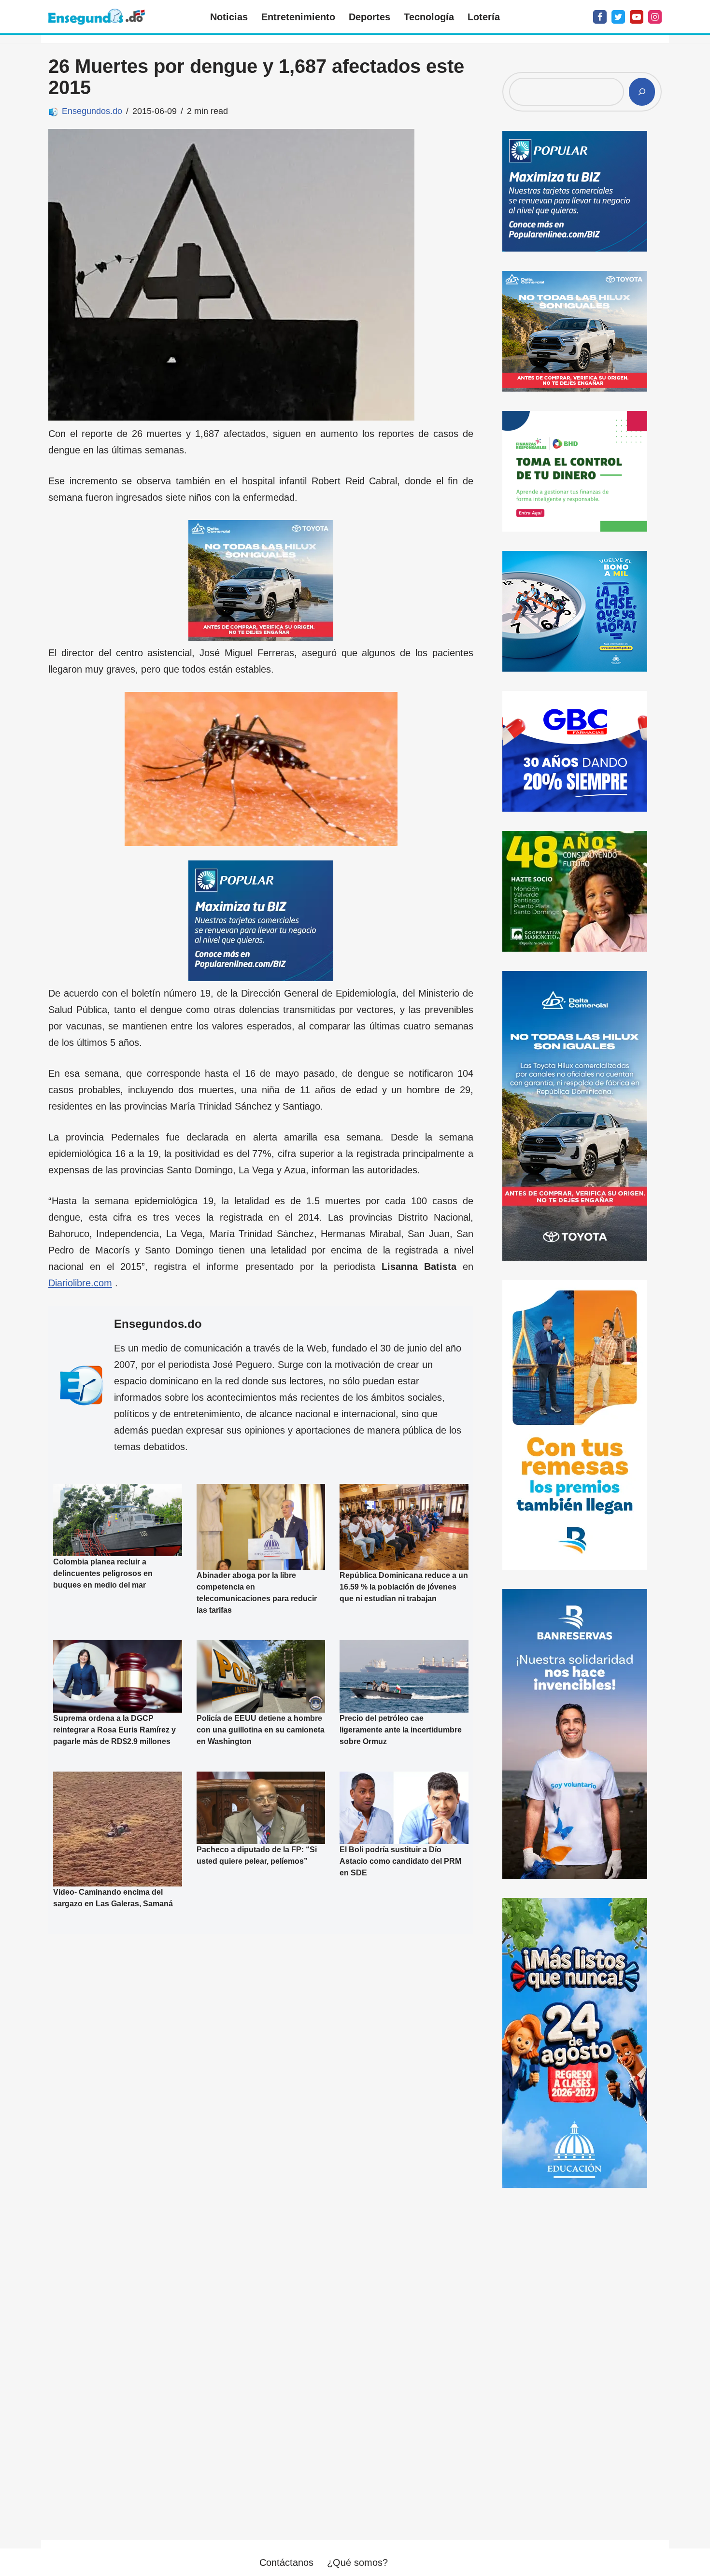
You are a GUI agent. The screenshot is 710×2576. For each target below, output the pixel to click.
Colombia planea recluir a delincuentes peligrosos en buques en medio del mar (103, 1573)
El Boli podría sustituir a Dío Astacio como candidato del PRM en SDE (400, 1861)
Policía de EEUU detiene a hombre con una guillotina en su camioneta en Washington (261, 1730)
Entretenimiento (298, 17)
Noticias (229, 17)
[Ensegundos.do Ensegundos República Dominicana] (97, 17)
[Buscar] (642, 92)
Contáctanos (286, 2562)
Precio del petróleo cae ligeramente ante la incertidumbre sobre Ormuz (401, 1730)
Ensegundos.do (92, 111)
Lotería (484, 17)
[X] (618, 17)
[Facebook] (600, 17)
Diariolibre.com (80, 1283)
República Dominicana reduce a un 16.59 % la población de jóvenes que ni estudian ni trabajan (404, 1587)
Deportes (369, 17)
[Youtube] (637, 17)
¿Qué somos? (357, 2562)
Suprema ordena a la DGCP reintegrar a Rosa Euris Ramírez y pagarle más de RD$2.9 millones (114, 1730)
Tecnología (429, 17)
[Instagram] (655, 17)
